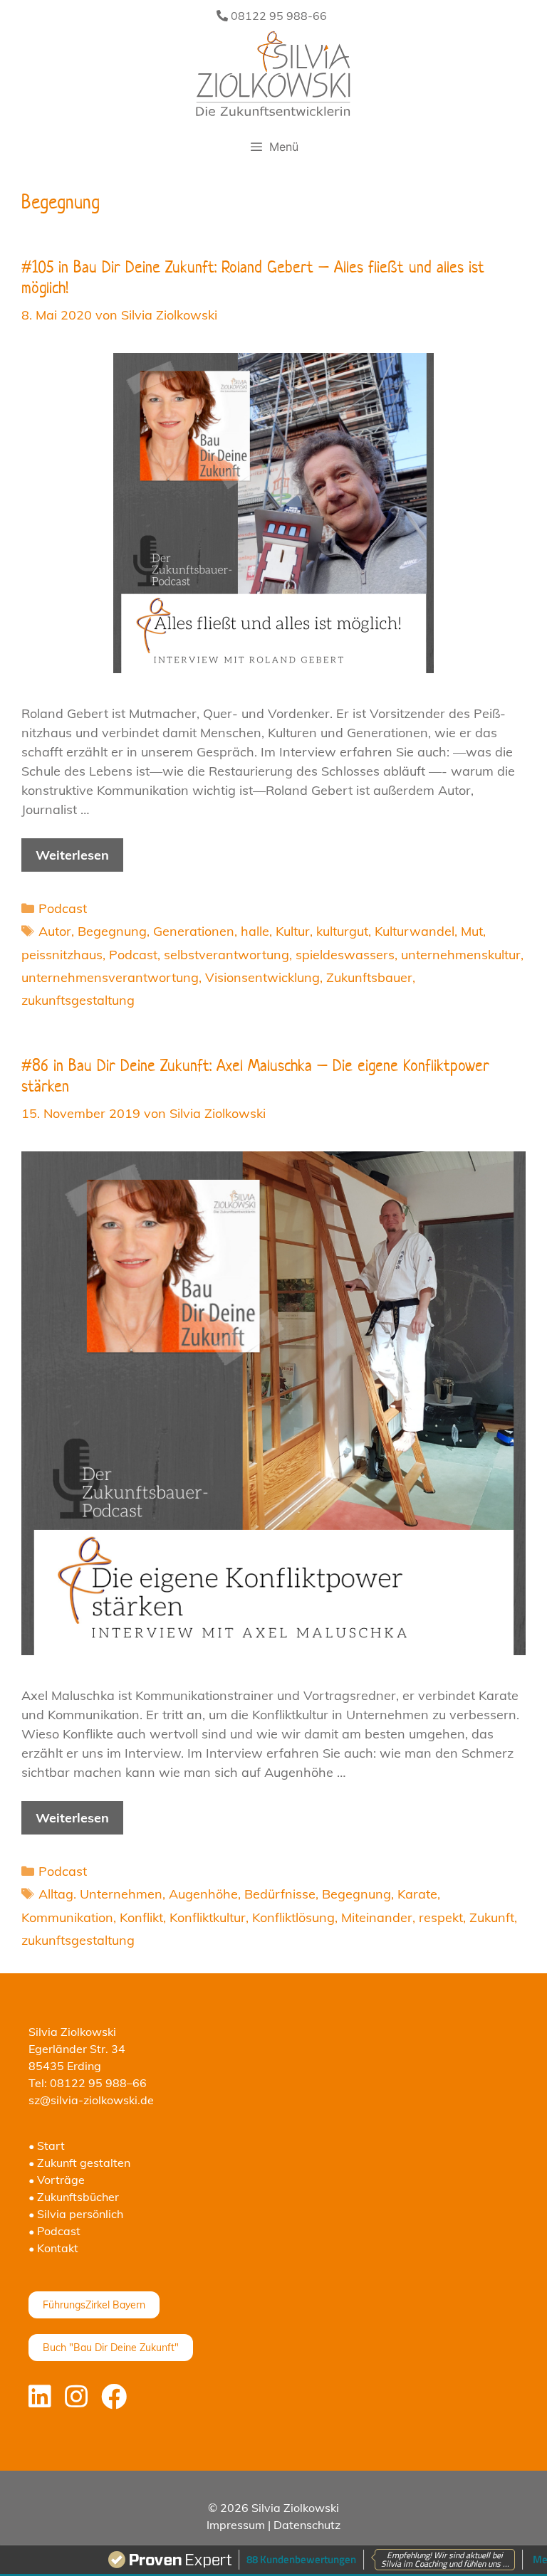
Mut (472, 931)
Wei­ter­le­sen (72, 855)
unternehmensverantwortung (110, 977)
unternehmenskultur (461, 955)
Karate (417, 1894)
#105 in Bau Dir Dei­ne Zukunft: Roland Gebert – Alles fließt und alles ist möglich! (253, 277)
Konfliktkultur (208, 1917)
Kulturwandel (415, 931)
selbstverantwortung (226, 955)
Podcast (63, 908)
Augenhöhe (203, 1894)
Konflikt (141, 1917)
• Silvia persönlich (76, 2214)
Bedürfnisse (280, 1894)
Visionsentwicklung (262, 977)
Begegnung (112, 931)
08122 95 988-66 (277, 16)
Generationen (194, 931)
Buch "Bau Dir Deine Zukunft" (111, 2348)
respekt (441, 1917)
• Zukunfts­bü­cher (74, 2197)
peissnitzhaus (62, 955)
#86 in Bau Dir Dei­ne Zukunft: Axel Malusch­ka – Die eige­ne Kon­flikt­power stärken (255, 1076)
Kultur (293, 931)
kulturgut (342, 931)
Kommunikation (67, 1917)
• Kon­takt (53, 2248)
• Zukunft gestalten (79, 2163)
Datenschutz (307, 2525)
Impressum (236, 2525)
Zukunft (492, 1917)
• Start (47, 2145)
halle (255, 931)
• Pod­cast (54, 2231)
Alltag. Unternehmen (100, 1894)
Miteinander (377, 1917)
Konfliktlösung (293, 1917)
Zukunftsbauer (369, 977)
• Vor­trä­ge (57, 2180)
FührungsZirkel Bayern (94, 2305)
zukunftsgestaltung (78, 1000)
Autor (55, 931)
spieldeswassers (345, 955)
